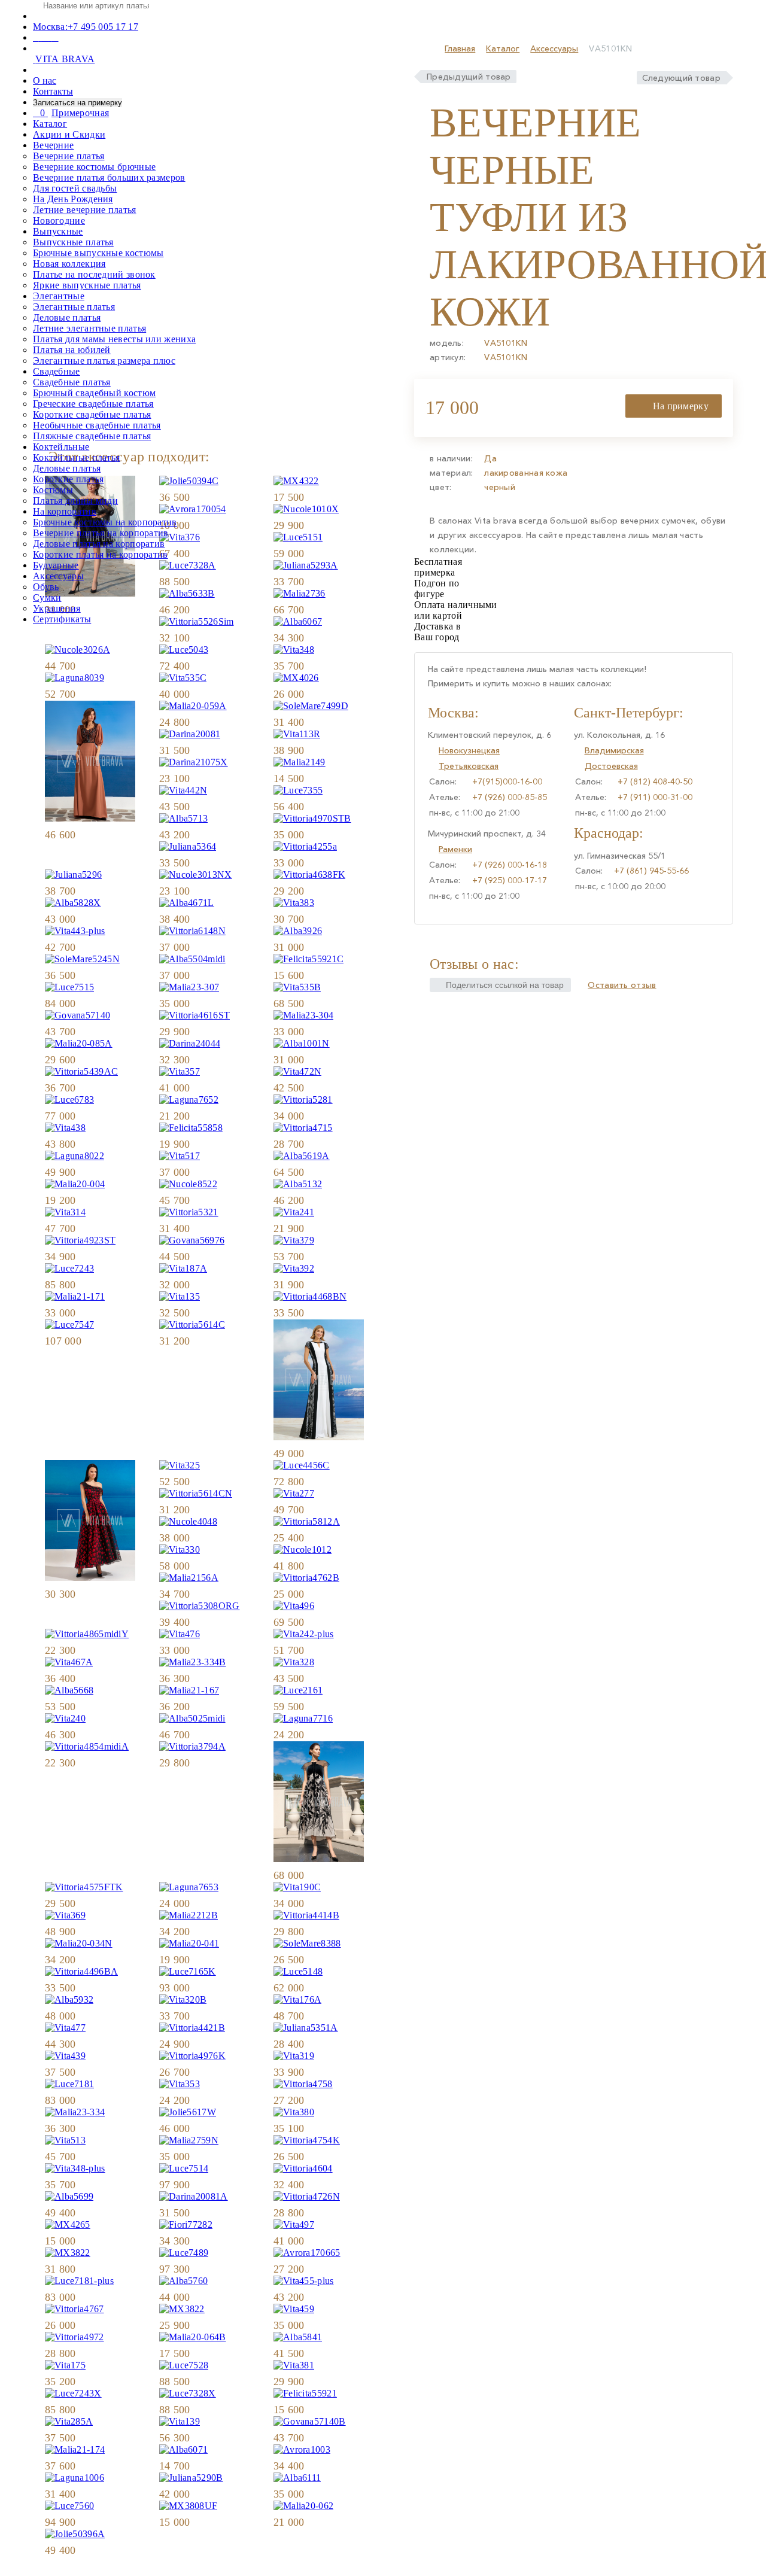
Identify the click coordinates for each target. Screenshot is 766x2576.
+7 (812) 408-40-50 (655, 781)
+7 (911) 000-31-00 (655, 797)
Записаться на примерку (77, 103)
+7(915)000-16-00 (507, 781)
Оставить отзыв (622, 985)
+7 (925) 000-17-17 (510, 880)
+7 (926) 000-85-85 (510, 797)
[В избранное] (245, 638)
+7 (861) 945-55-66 (651, 871)
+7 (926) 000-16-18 (510, 865)
